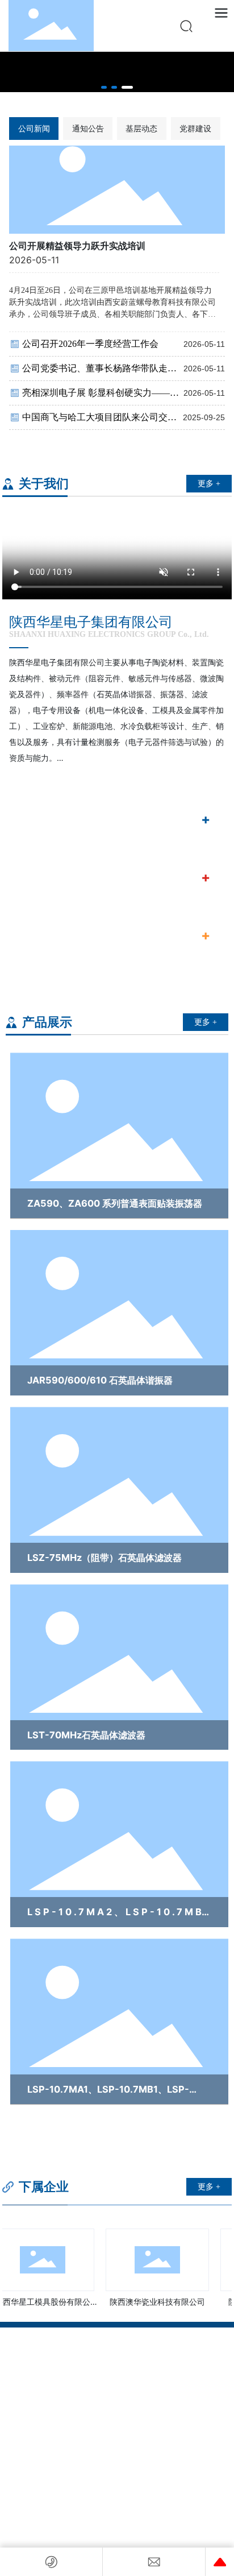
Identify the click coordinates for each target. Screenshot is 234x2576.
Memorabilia (47, 937)
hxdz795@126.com (65, 2407)
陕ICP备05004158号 (117, 2466)
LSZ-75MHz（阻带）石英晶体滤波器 (105, 1558)
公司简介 (45, 804)
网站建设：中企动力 (36, 2480)
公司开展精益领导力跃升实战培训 (77, 246)
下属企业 (42, 2187)
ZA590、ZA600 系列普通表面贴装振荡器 (115, 1203)
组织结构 (45, 862)
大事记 (40, 920)
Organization (49, 879)
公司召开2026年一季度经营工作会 (90, 344)
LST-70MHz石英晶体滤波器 (86, 1735)
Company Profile (56, 821)
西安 (76, 2480)
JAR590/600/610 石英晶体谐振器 (100, 1380)
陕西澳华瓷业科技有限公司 (151, 2302)
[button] (104, 87)
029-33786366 (58, 2375)
